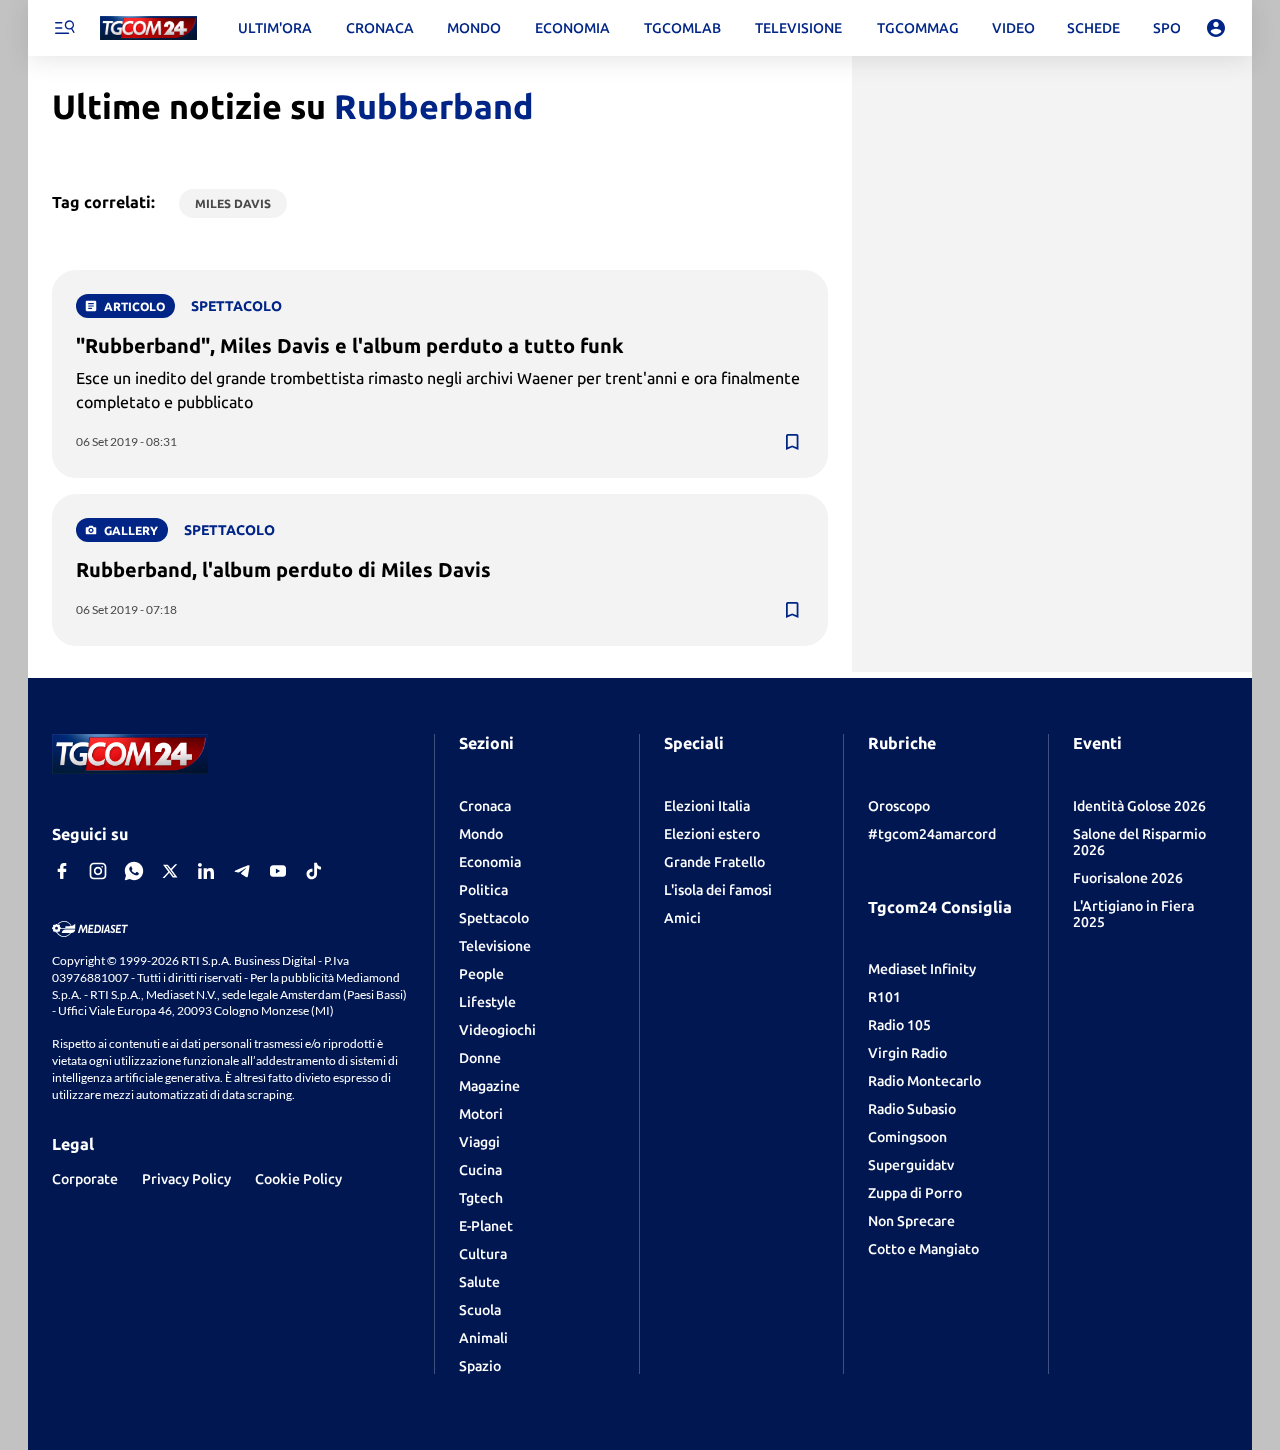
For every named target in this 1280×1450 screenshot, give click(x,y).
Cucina (480, 1170)
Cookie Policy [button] (298, 1179)
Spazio (480, 1366)
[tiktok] (314, 871)
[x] (170, 871)
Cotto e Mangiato (923, 1249)
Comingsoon (907, 1137)
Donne (480, 1058)
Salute (479, 1282)
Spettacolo (494, 918)
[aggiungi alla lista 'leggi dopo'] (792, 442)
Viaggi (479, 1142)
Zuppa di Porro (915, 1193)
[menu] (64, 28)
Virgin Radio (907, 1053)
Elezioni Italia (707, 806)
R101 (884, 997)
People (481, 974)
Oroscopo (899, 806)
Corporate (85, 1179)
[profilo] (1216, 28)
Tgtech (481, 1198)
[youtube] (278, 871)
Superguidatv (911, 1165)
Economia (490, 862)
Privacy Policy (186, 1179)
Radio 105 (899, 1025)
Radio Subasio (912, 1109)
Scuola (480, 1310)
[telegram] (242, 871)
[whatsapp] (134, 871)
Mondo (481, 834)
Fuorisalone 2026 (1128, 878)
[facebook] (62, 871)
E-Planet (486, 1226)
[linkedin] (206, 871)
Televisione (495, 946)
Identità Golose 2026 (1139, 806)
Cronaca (485, 806)
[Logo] (148, 28)
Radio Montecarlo (924, 1081)
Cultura (483, 1254)
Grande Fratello (714, 862)
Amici (682, 918)
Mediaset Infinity (922, 969)
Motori (481, 1114)
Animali (483, 1338)
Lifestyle (487, 1002)
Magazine (489, 1086)
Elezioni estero (712, 834)
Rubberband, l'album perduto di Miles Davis (283, 569)
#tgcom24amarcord (932, 834)
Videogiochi (497, 1030)
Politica (483, 890)
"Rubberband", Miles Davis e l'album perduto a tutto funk (350, 345)
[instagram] (98, 871)
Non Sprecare (911, 1221)
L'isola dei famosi (718, 890)
